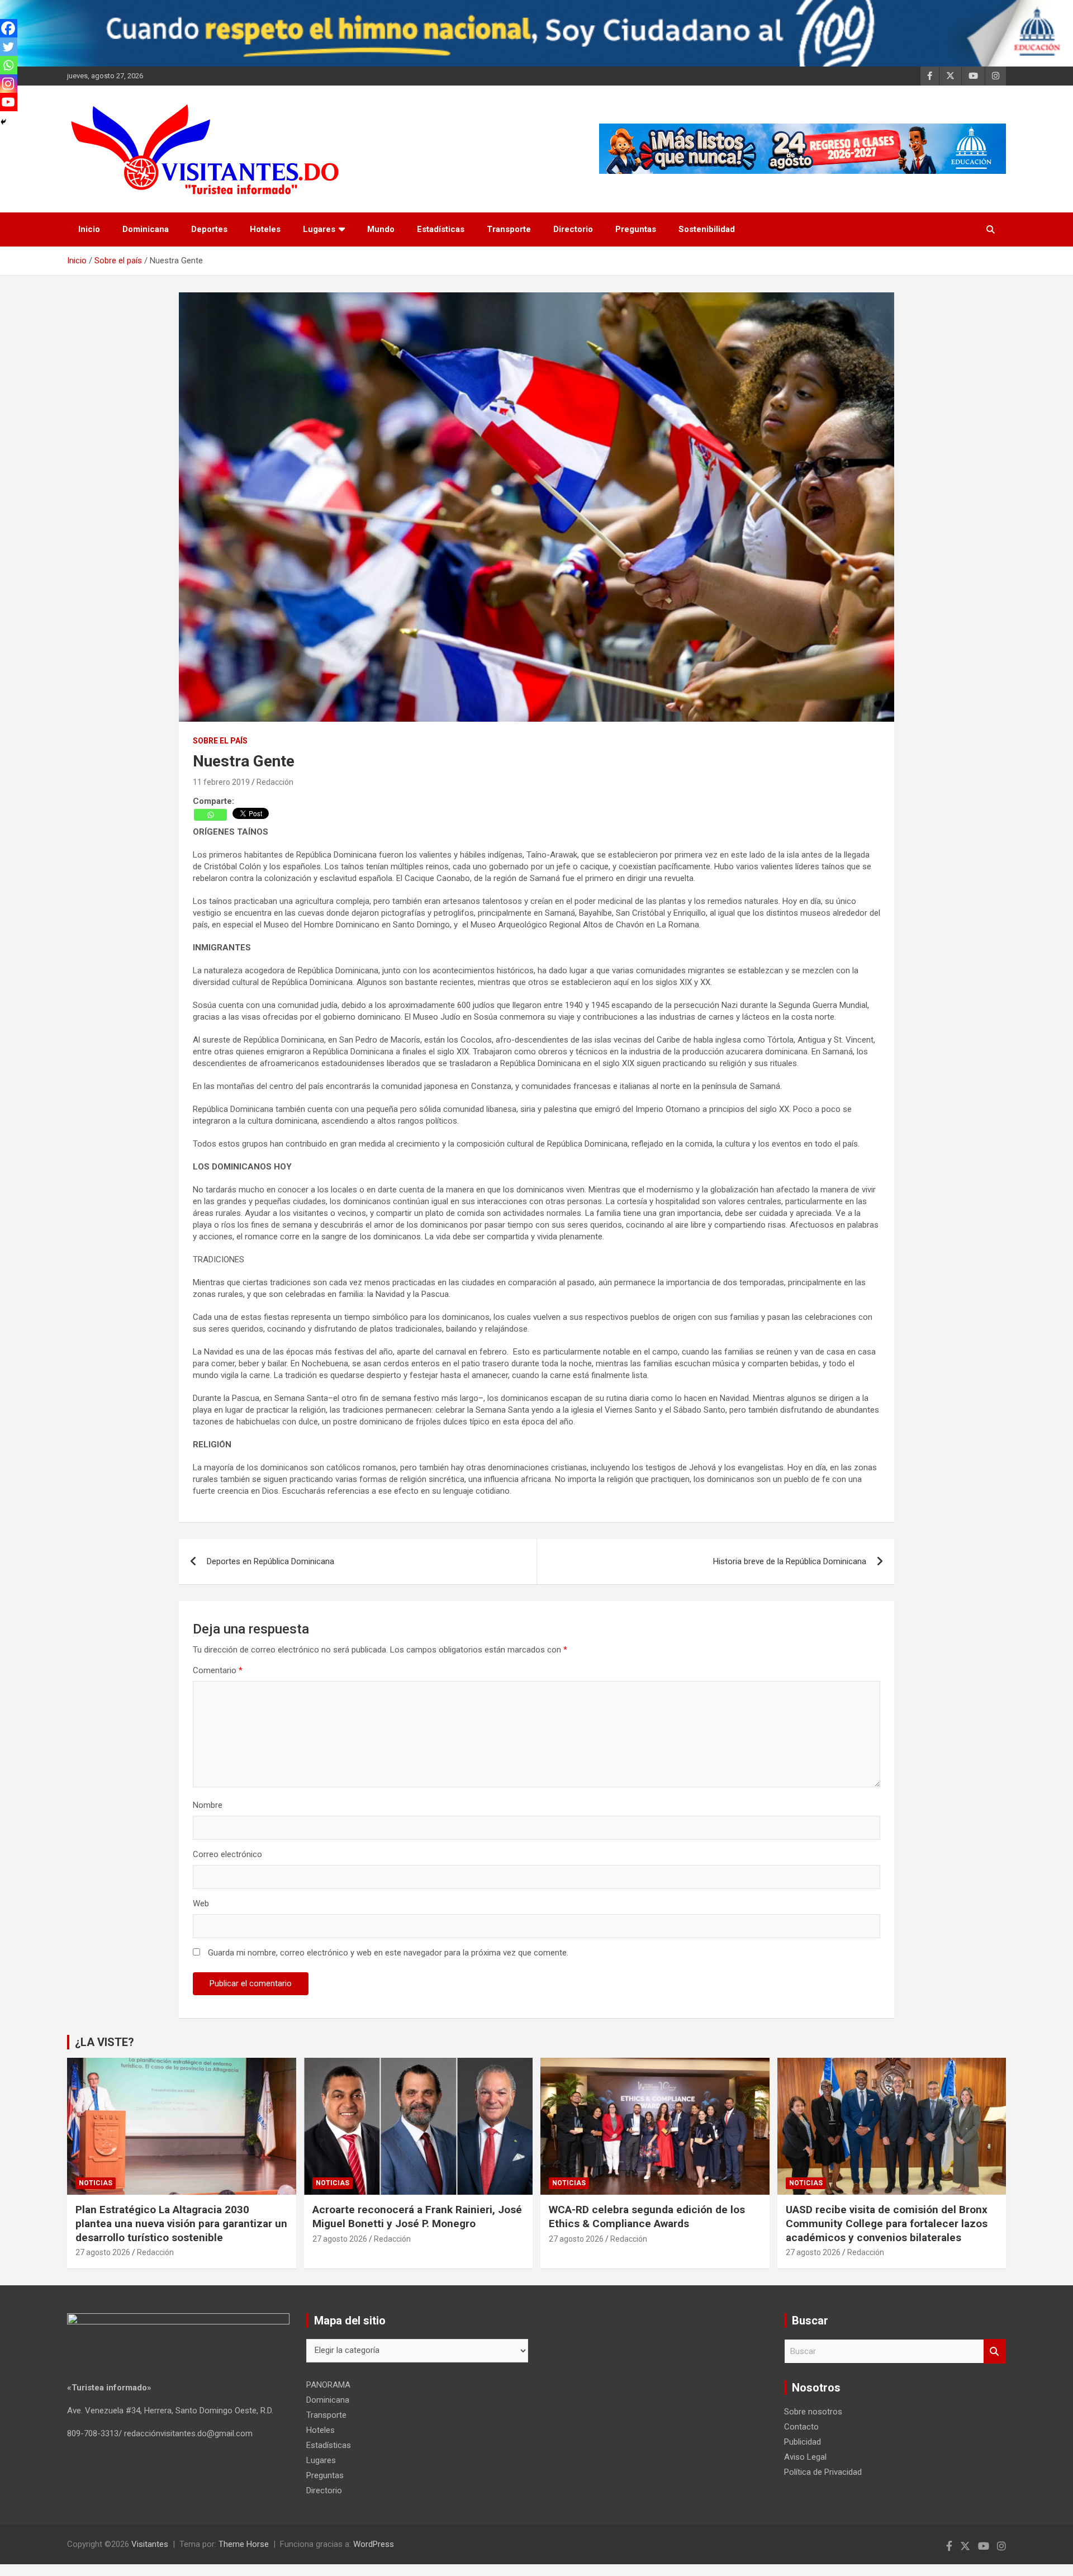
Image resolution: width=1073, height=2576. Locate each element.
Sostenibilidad (707, 229)
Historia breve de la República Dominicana (790, 1561)
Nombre (208, 1805)
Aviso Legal (805, 2457)
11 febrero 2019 (221, 782)
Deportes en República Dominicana (270, 1561)
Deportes (209, 229)
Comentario (218, 1670)
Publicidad (803, 2442)
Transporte (509, 229)
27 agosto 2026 (103, 2252)
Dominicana (146, 229)
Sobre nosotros (813, 2412)
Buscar (995, 2352)
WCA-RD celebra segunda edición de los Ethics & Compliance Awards (647, 2217)
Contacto (801, 2427)
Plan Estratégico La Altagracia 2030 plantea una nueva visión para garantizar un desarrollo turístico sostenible (181, 2223)
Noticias (96, 2183)
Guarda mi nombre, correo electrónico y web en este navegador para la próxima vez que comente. (388, 1953)
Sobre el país (220, 741)
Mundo (381, 229)
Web (201, 1903)
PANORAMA (328, 2385)
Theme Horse (244, 2544)
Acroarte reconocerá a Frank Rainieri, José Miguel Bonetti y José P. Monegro (417, 2217)
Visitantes (150, 2544)
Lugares (319, 229)
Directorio (573, 229)
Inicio (89, 229)
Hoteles (265, 229)
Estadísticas (441, 229)
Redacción (275, 782)
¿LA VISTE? (105, 2042)
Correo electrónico (227, 1854)
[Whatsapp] (210, 815)
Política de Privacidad (823, 2472)
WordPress (374, 2544)
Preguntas (636, 229)
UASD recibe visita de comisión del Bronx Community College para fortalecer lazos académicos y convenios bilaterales (887, 2223)
